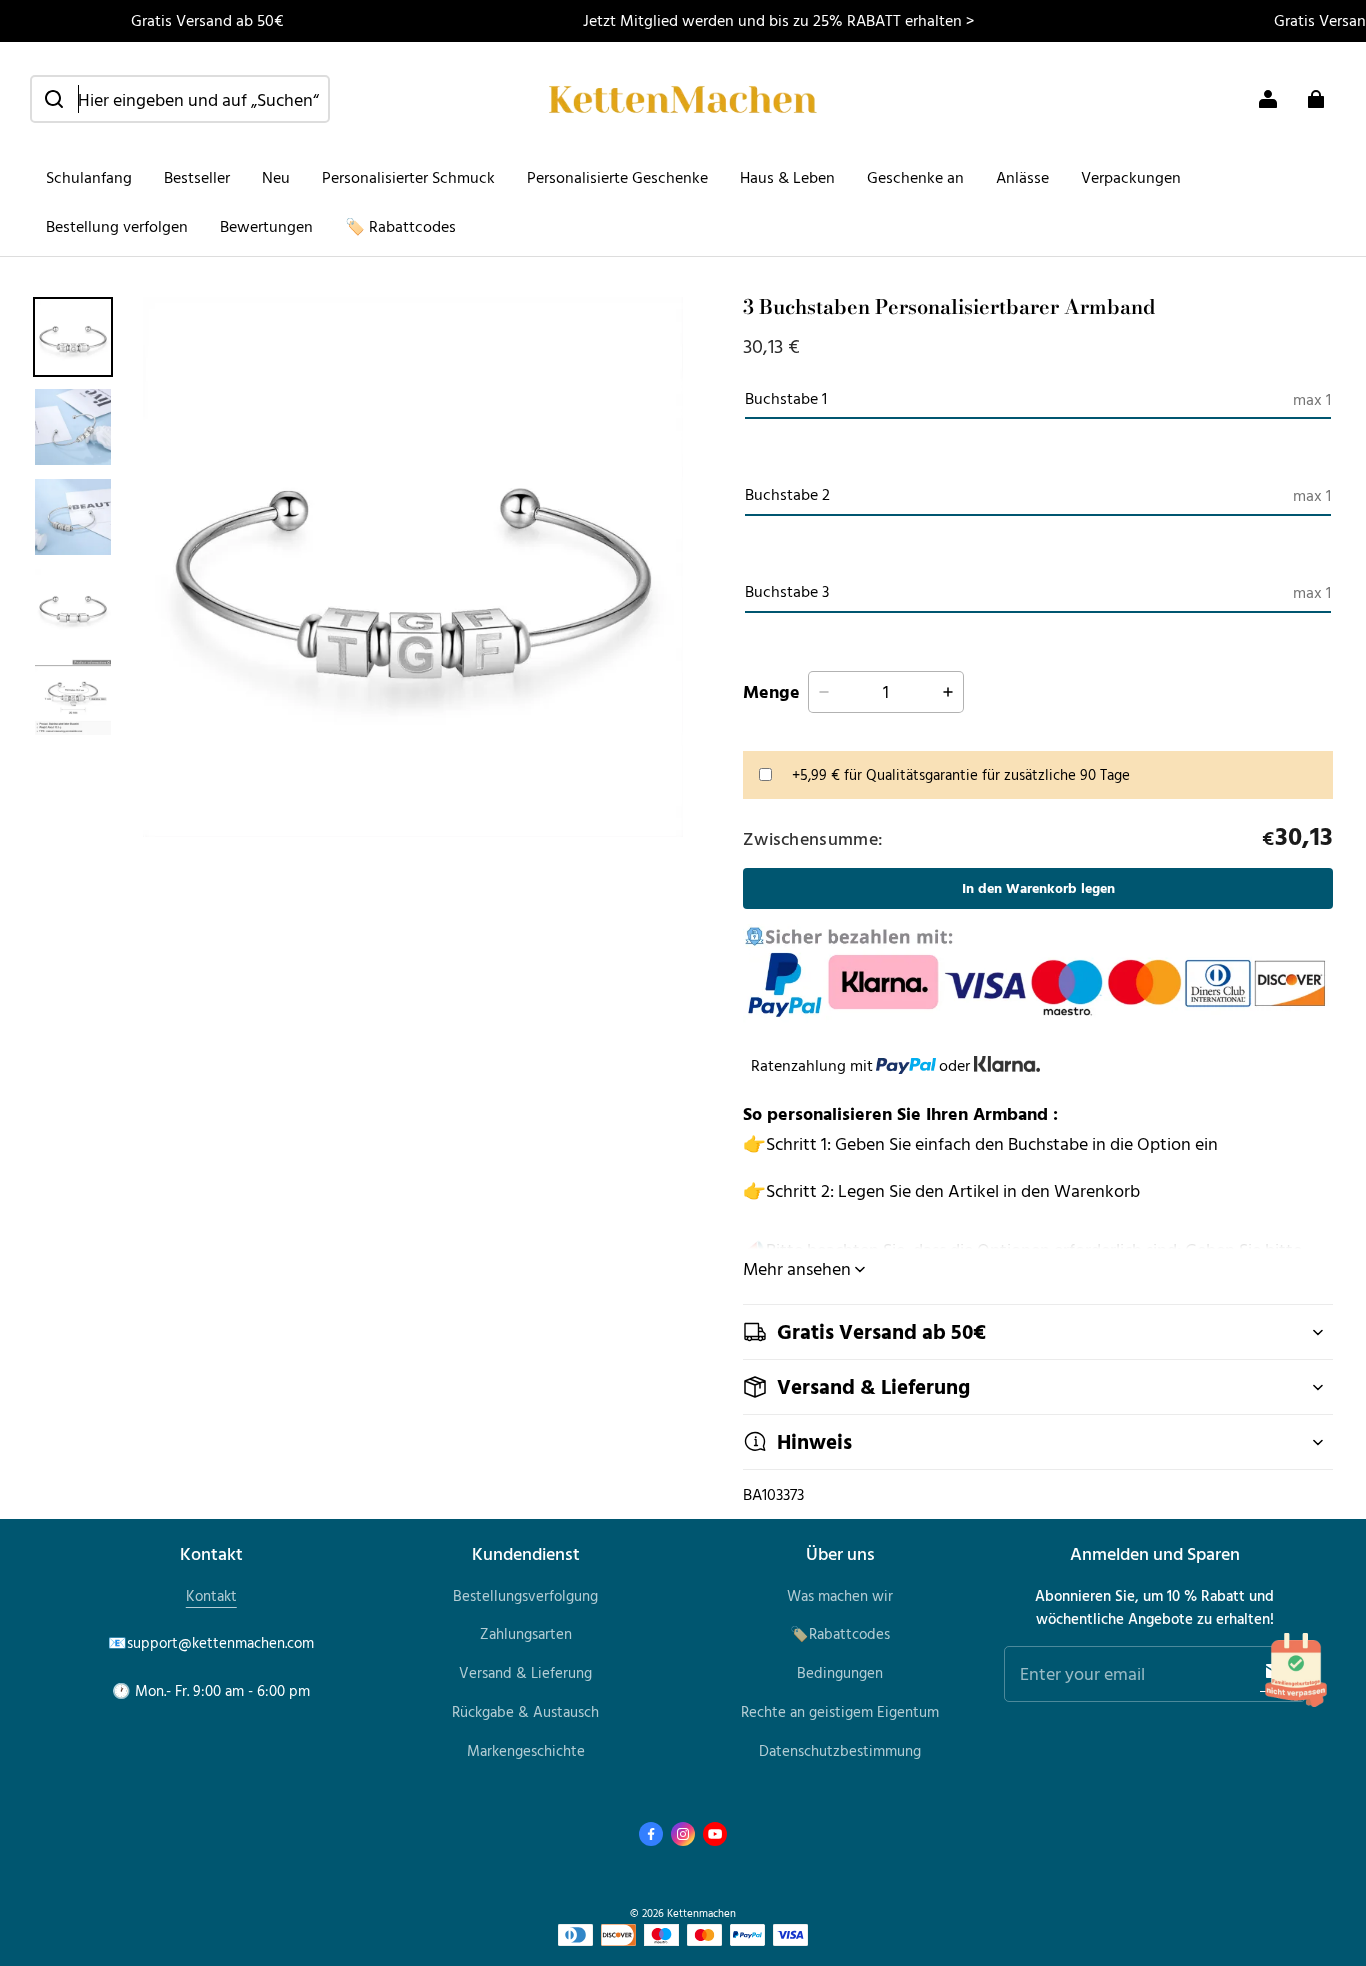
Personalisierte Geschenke (617, 177)
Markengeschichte (526, 1750)
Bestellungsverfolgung (525, 1595)
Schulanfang (89, 177)
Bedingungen (840, 1672)
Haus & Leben (787, 177)
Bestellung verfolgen (117, 226)
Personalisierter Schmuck (408, 177)
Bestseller (197, 177)
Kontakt (211, 1595)
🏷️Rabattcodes (840, 1633)
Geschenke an (915, 177)
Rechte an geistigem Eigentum (840, 1711)
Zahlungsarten (526, 1633)
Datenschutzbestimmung (840, 1750)
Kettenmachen (701, 1912)
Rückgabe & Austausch (525, 1711)
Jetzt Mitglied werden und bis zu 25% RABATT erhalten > (778, 20)
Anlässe (1022, 177)
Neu (276, 177)
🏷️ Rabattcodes (400, 226)
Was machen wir (840, 1595)
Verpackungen (1131, 177)
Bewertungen (266, 226)
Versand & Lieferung (525, 1672)
